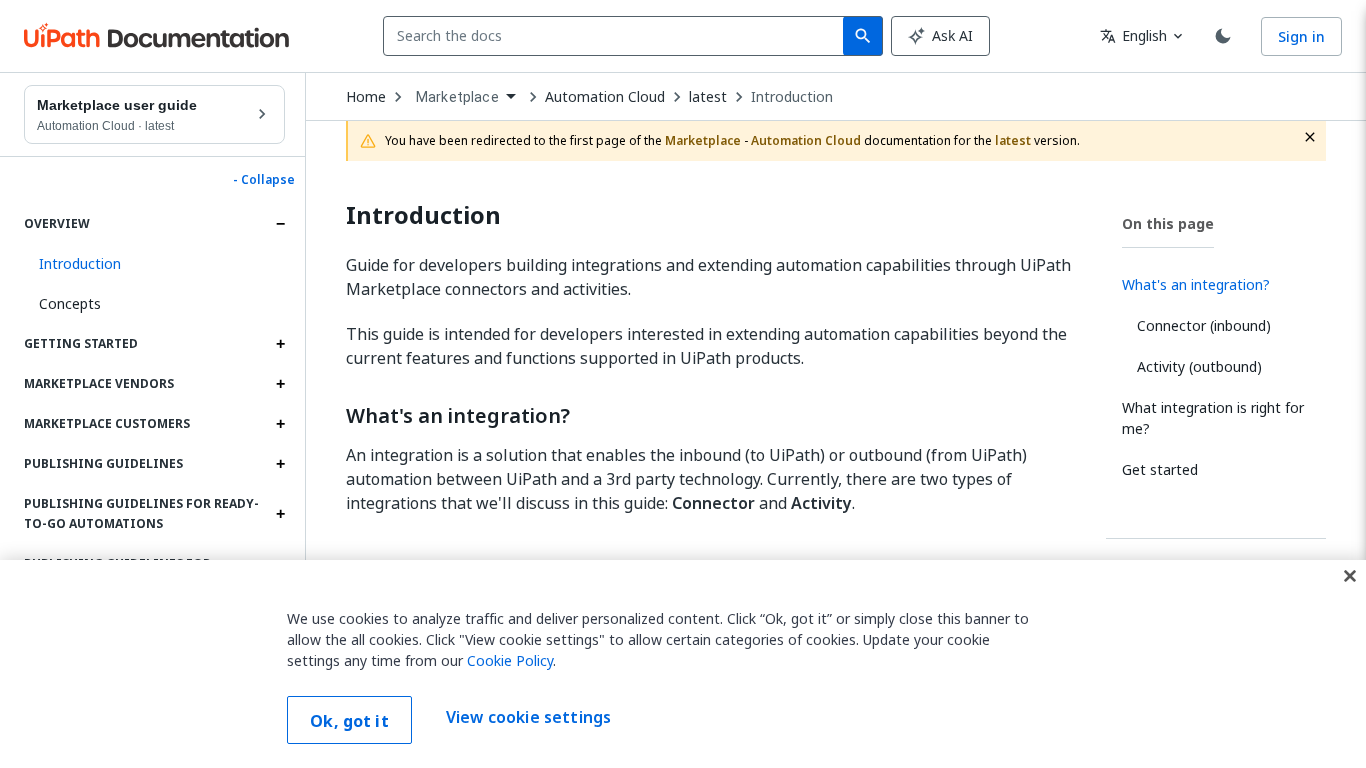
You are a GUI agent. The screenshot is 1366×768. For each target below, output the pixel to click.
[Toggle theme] (1223, 36)
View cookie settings (528, 718)
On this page (1168, 223)
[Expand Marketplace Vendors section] (280, 384)
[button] (154, 264)
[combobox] (617, 36)
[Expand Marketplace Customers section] (280, 424)
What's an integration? (458, 416)
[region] (683, 664)
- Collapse (264, 180)
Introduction (792, 97)
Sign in (1301, 36)
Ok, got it (349, 721)
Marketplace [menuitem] (457, 97)
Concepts (70, 303)
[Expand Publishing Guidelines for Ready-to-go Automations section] (280, 514)
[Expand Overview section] (280, 224)
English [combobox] (1133, 35)
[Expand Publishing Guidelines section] (280, 464)
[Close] (1350, 576)
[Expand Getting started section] (280, 344)
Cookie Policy (510, 660)
